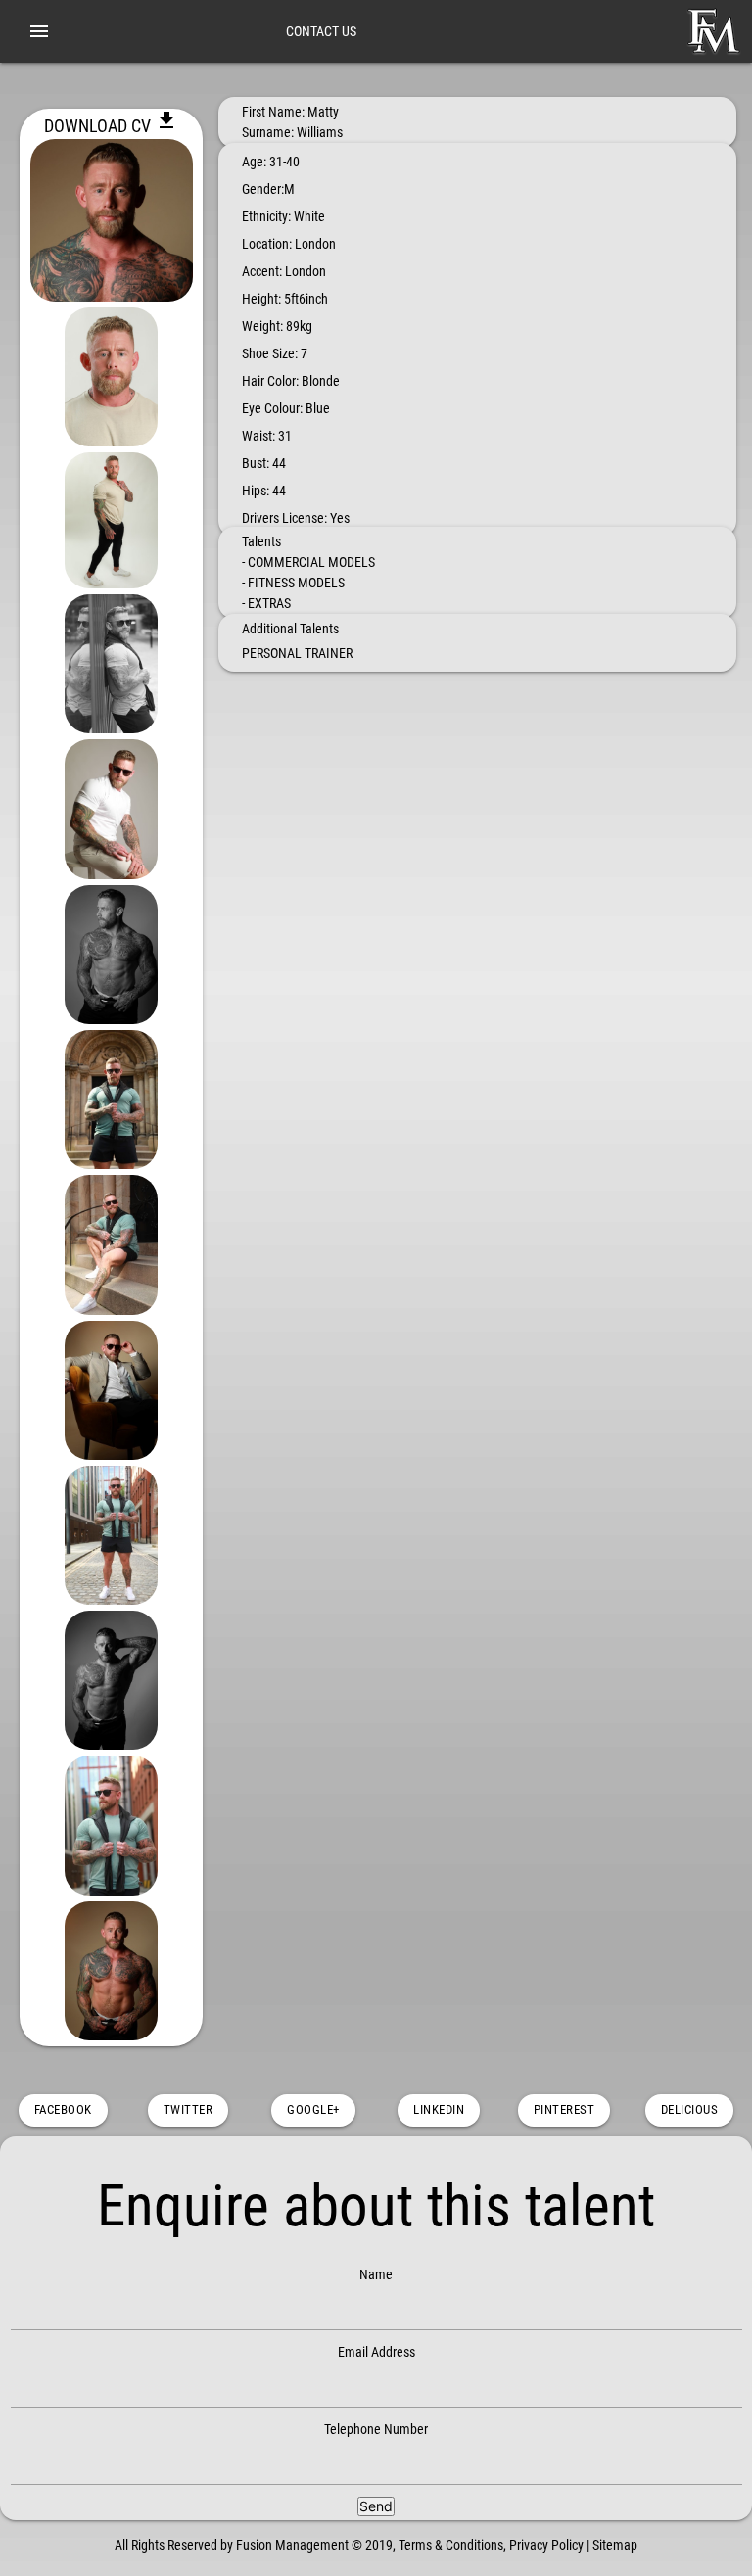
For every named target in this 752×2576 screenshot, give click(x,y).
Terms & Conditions (451, 2545)
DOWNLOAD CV (111, 126)
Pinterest (564, 2109)
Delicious (690, 2109)
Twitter (188, 2109)
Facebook (63, 2109)
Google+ (313, 2109)
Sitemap (615, 2545)
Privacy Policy (546, 2545)
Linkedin (439, 2109)
